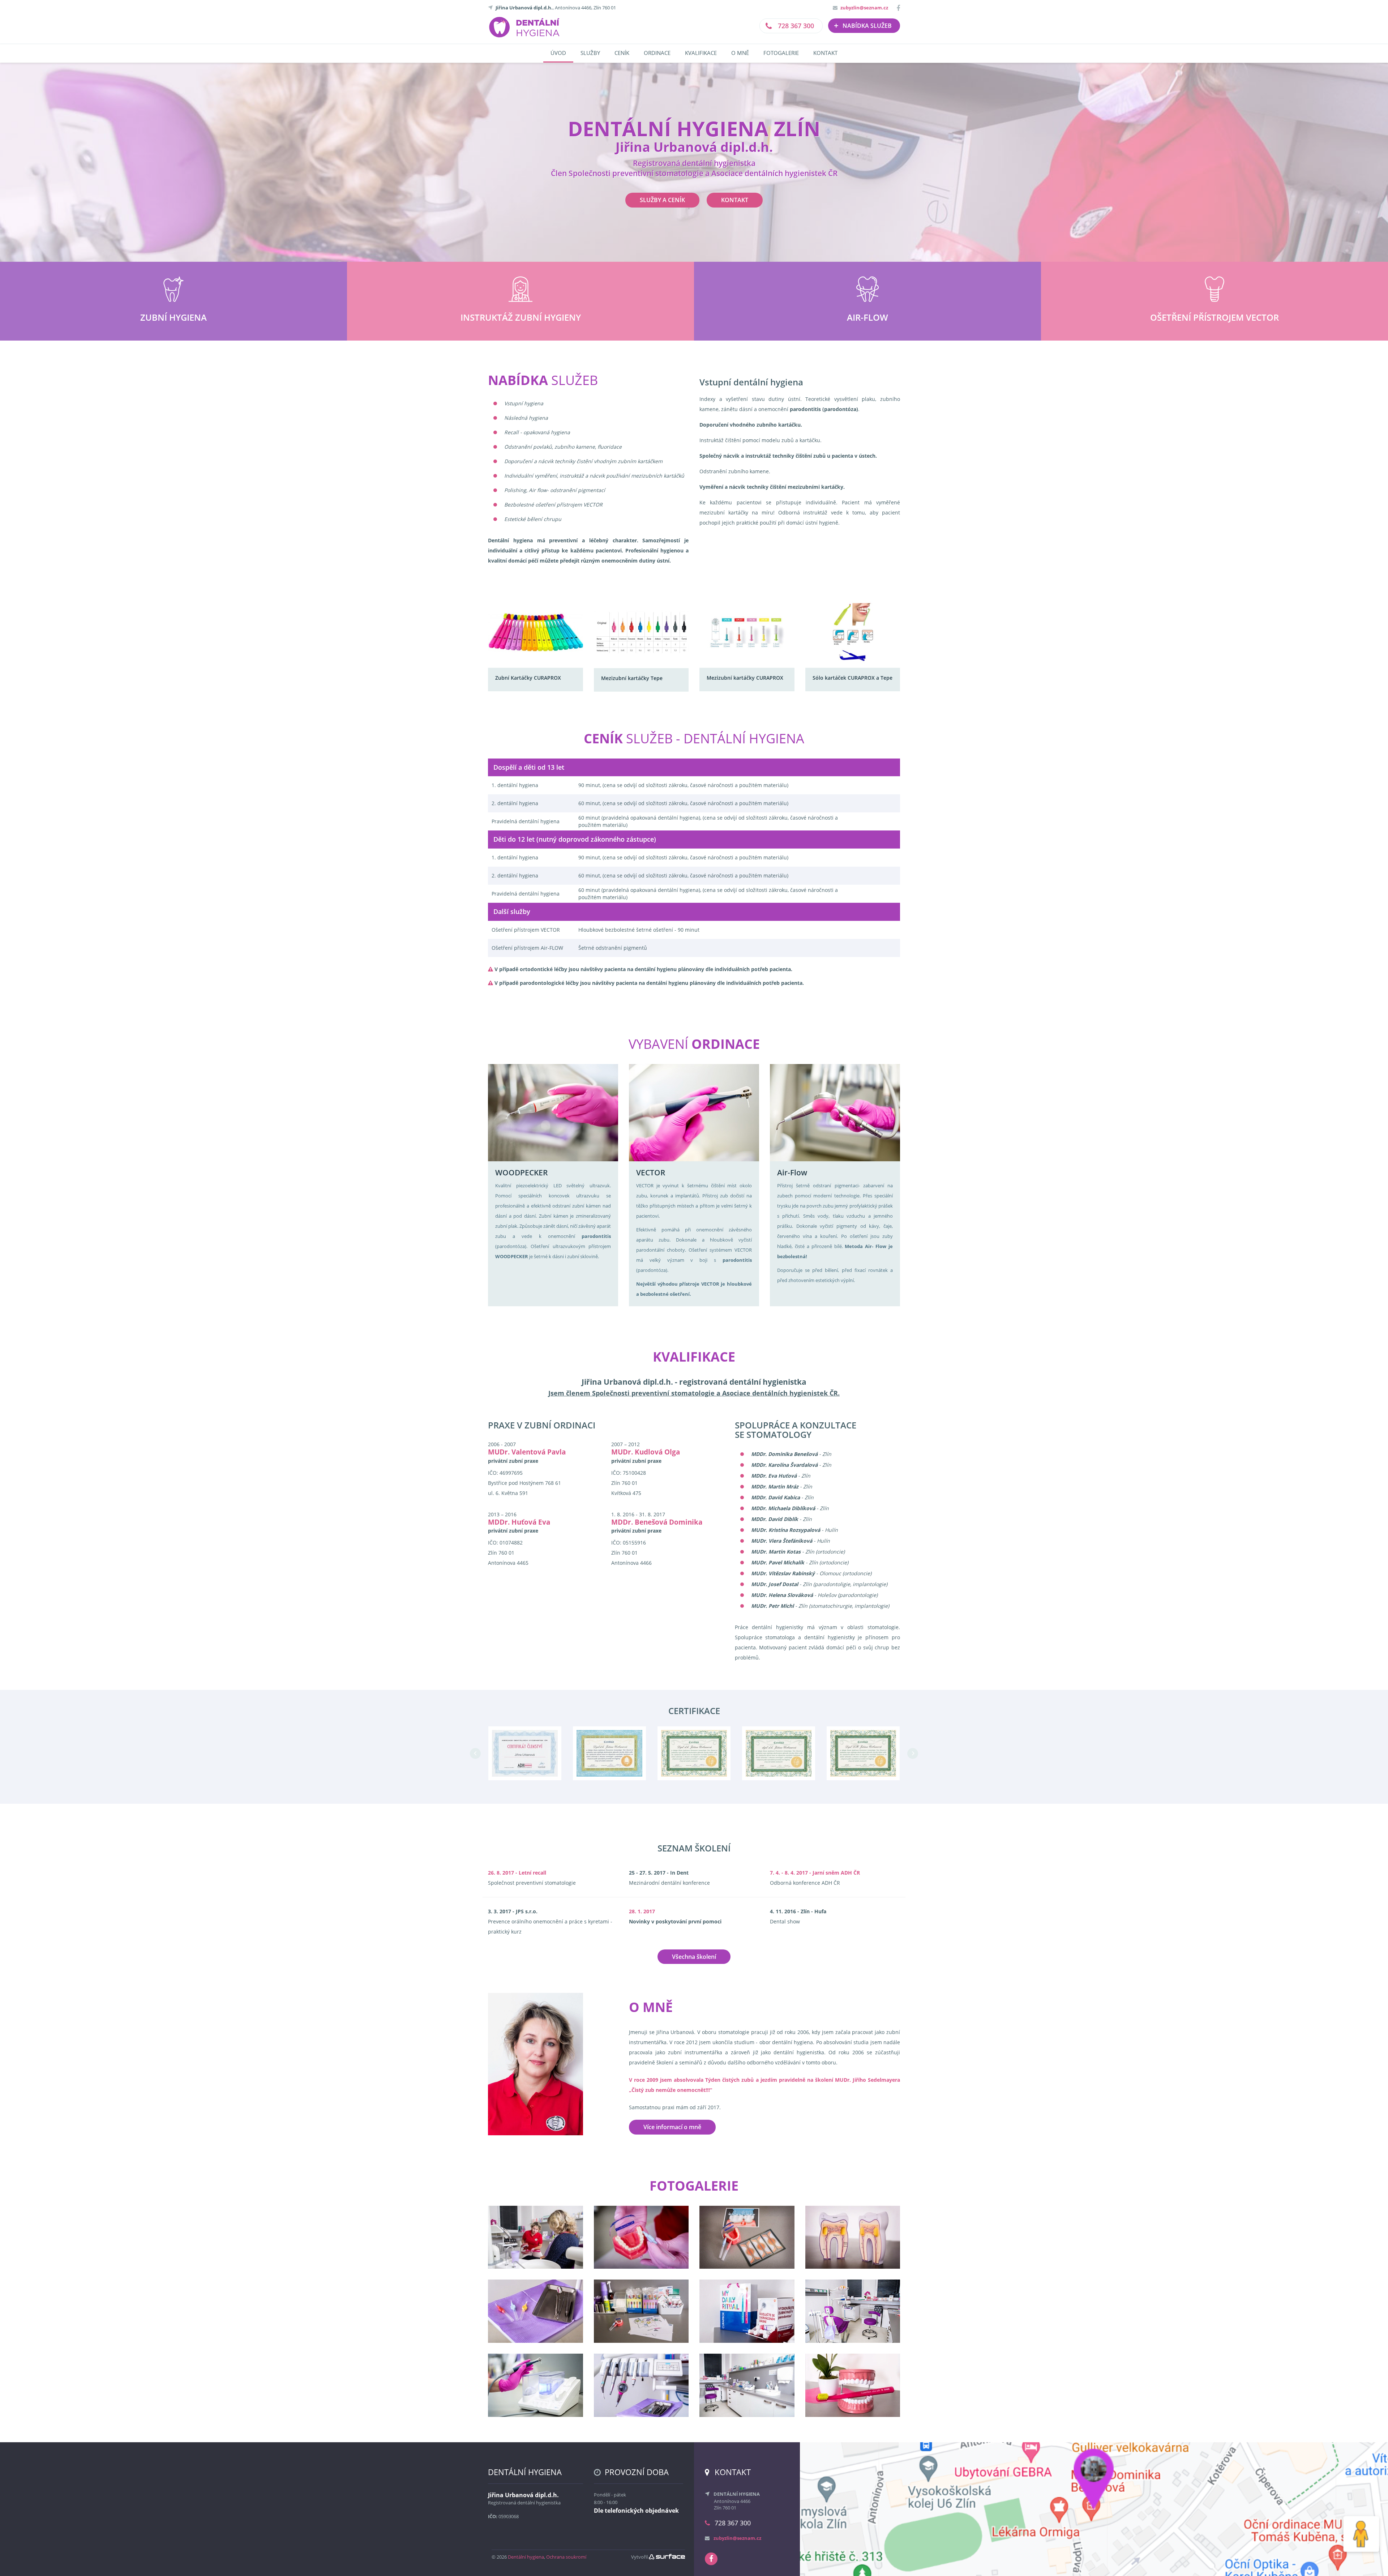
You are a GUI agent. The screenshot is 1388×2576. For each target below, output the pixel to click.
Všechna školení (694, 1957)
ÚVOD (558, 53)
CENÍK (622, 53)
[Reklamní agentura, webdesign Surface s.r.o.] (667, 2557)
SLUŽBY (590, 53)
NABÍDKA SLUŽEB (863, 25)
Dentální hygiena (526, 2557)
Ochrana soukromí (566, 2557)
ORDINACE (657, 53)
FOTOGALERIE (781, 53)
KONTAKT (825, 53)
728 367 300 (795, 26)
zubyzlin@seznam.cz (864, 8)
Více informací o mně (672, 2127)
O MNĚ (740, 53)
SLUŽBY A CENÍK (662, 200)
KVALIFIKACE (701, 53)
